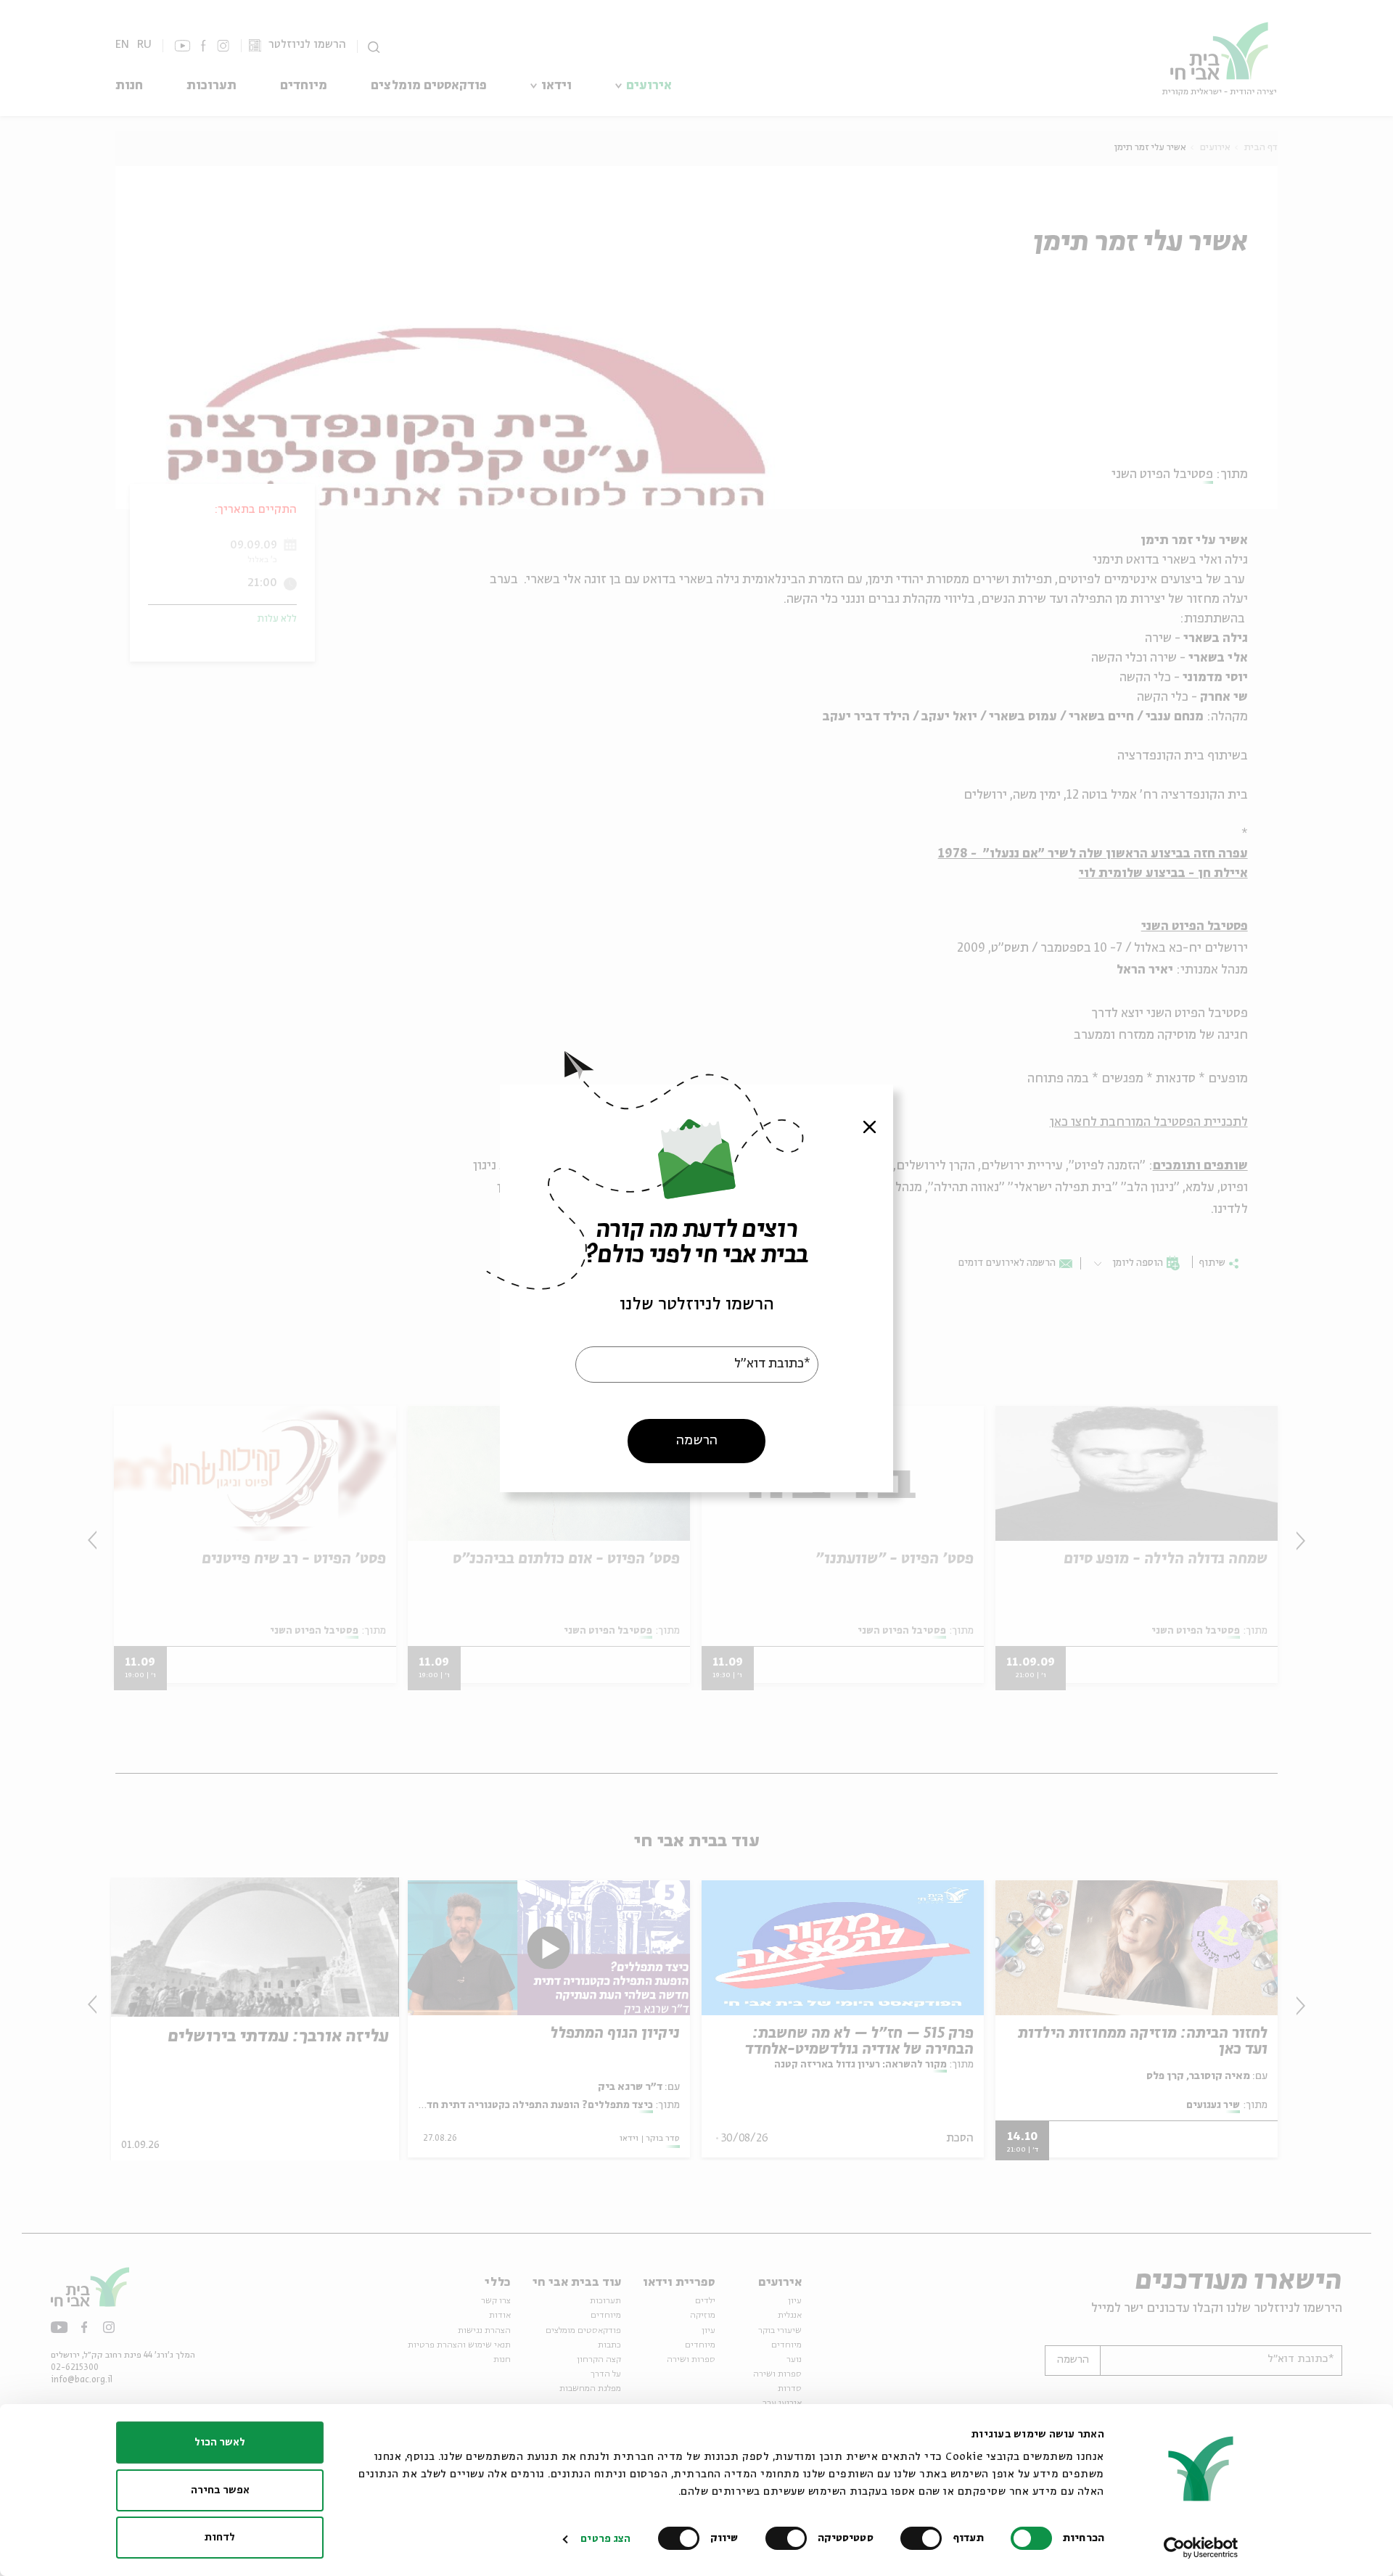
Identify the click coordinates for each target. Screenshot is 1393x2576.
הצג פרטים (605, 2539)
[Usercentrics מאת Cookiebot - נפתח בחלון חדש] (1201, 2548)
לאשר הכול (220, 2443)
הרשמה (697, 1440)
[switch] (924, 2538)
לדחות (220, 2538)
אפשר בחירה (220, 2490)
